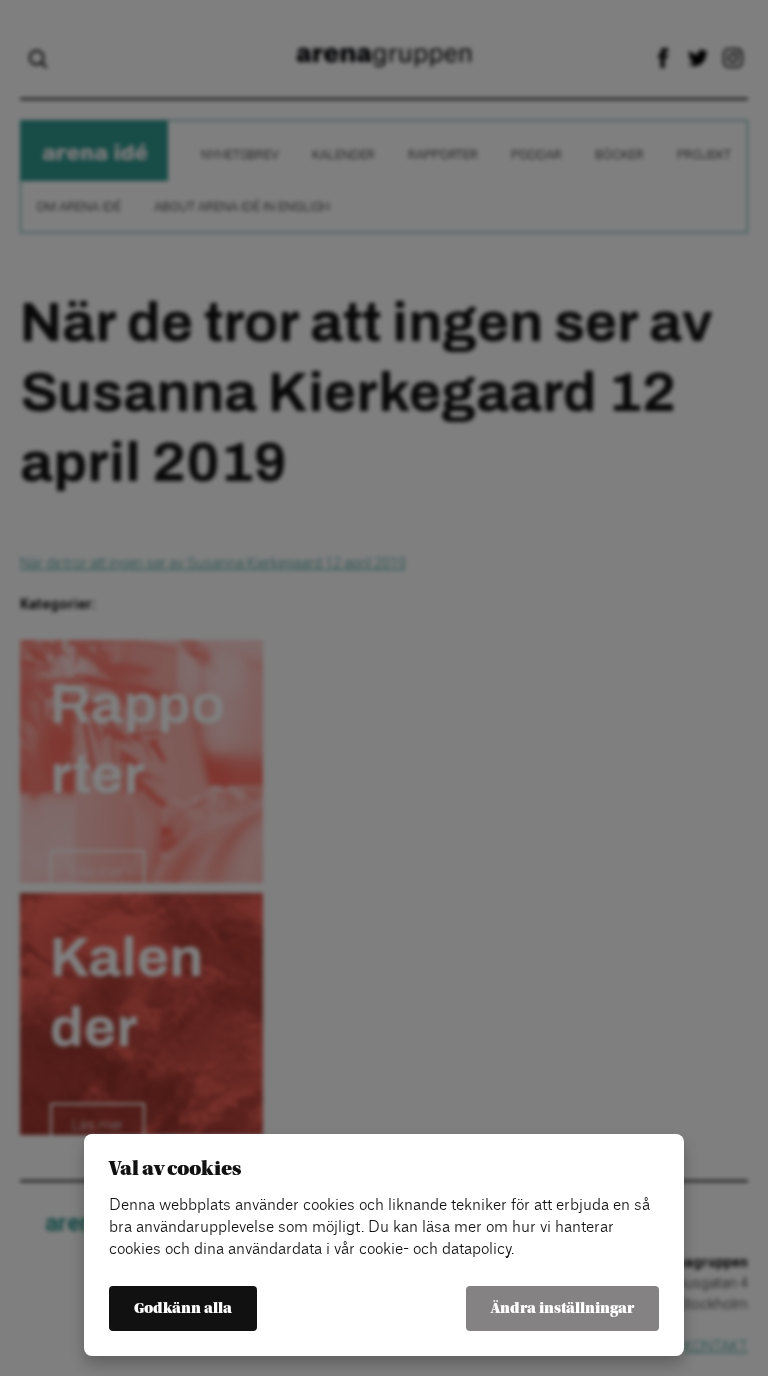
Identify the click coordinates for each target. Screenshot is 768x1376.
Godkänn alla (183, 1308)
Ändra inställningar (562, 1308)
